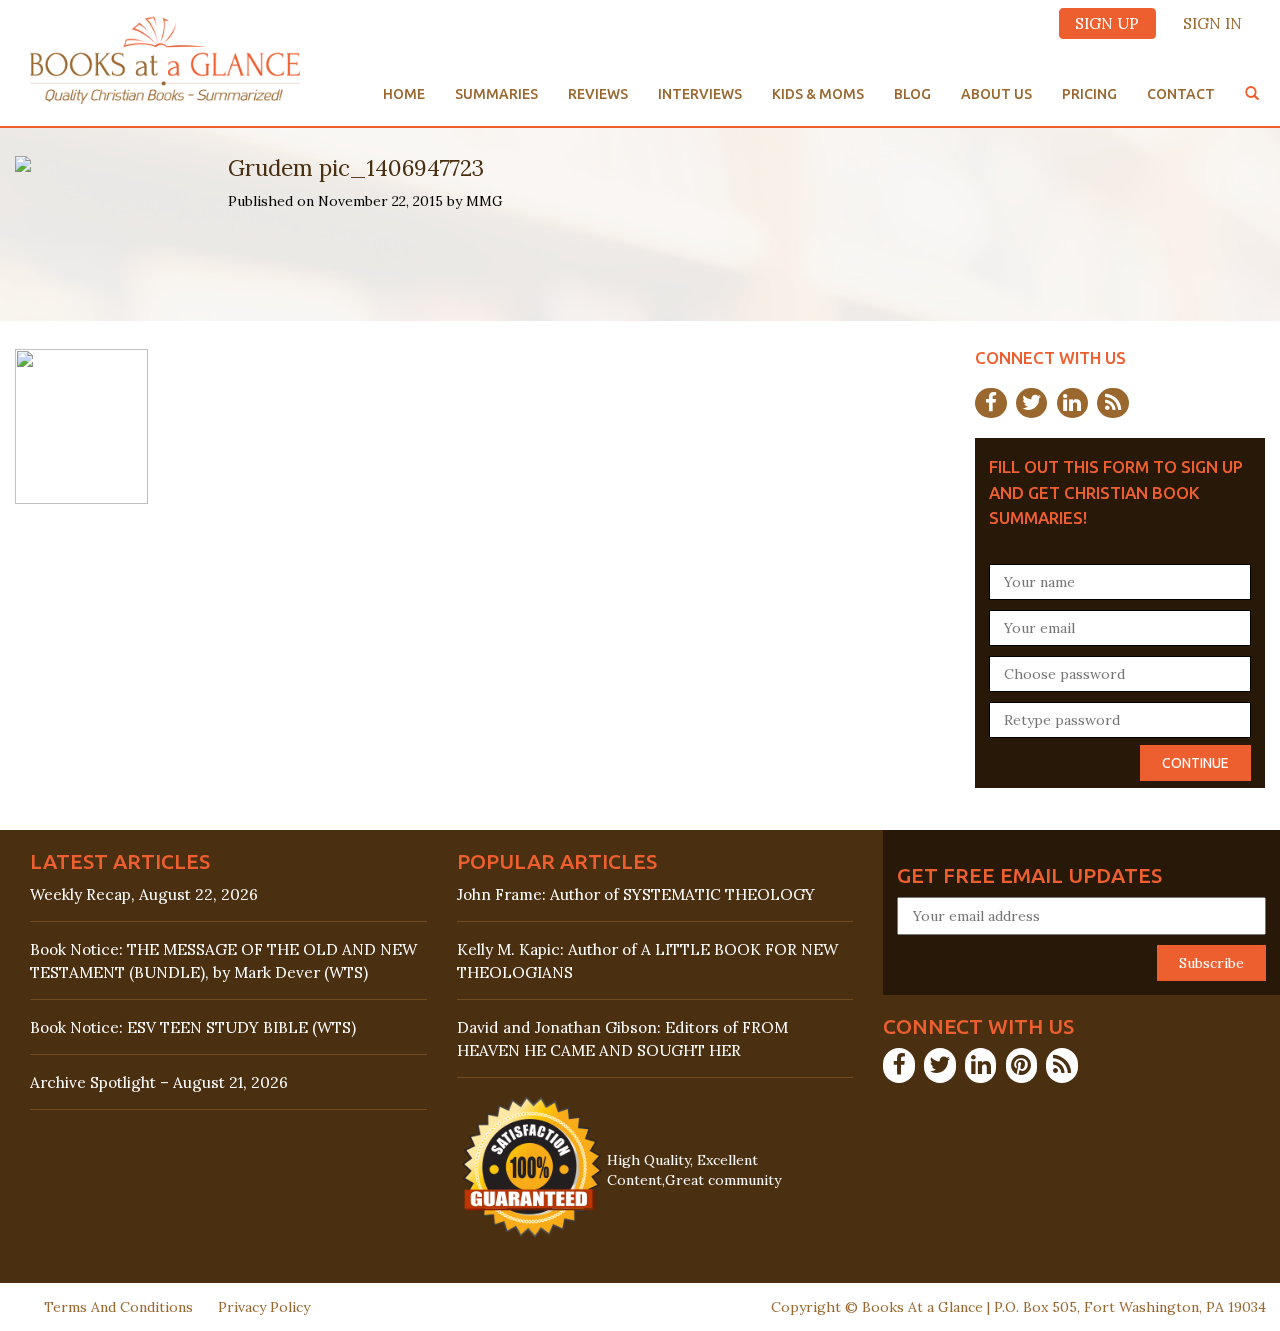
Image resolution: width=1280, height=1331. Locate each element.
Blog (912, 94)
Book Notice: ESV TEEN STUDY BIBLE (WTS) (193, 1027)
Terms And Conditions (118, 1307)
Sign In (1212, 23)
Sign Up (1107, 23)
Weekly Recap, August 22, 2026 (144, 894)
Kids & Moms (818, 94)
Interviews (700, 94)
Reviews (598, 94)
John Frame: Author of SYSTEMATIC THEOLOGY (636, 894)
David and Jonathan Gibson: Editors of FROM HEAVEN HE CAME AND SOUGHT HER (622, 1039)
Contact (1181, 94)
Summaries (496, 94)
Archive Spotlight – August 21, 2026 (159, 1082)
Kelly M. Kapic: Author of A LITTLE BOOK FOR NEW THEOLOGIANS (647, 961)
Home (404, 94)
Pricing (1089, 94)
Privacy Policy (264, 1307)
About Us (996, 94)
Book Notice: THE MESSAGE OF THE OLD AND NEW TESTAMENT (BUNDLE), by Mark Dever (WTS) (223, 961)
